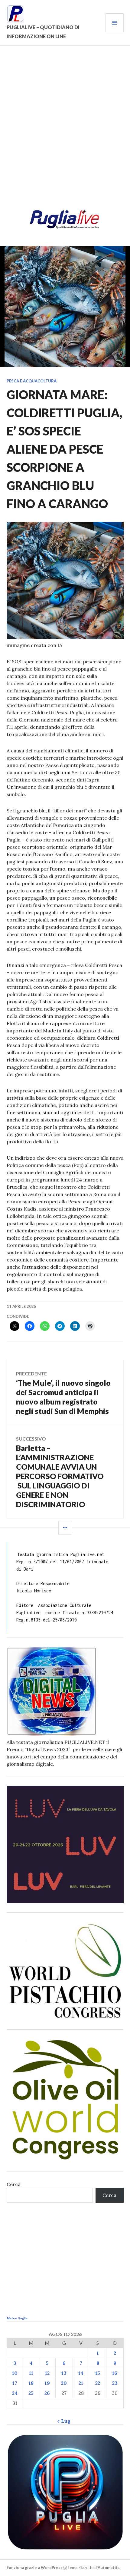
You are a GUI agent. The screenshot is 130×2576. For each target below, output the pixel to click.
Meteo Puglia (17, 2318)
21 (81, 2383)
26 (47, 2393)
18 (31, 2383)
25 (31, 2393)
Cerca (14, 2184)
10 (15, 2373)
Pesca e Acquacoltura (32, 381)
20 (64, 2383)
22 (98, 2383)
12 (47, 2373)
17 (15, 2383)
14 (81, 2373)
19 (47, 2383)
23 (115, 2383)
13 (64, 2373)
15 (98, 2373)
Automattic (109, 2568)
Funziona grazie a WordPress (35, 2568)
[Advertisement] (65, 129)
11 (31, 2373)
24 (15, 2393)
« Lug (64, 2421)
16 (115, 2373)
